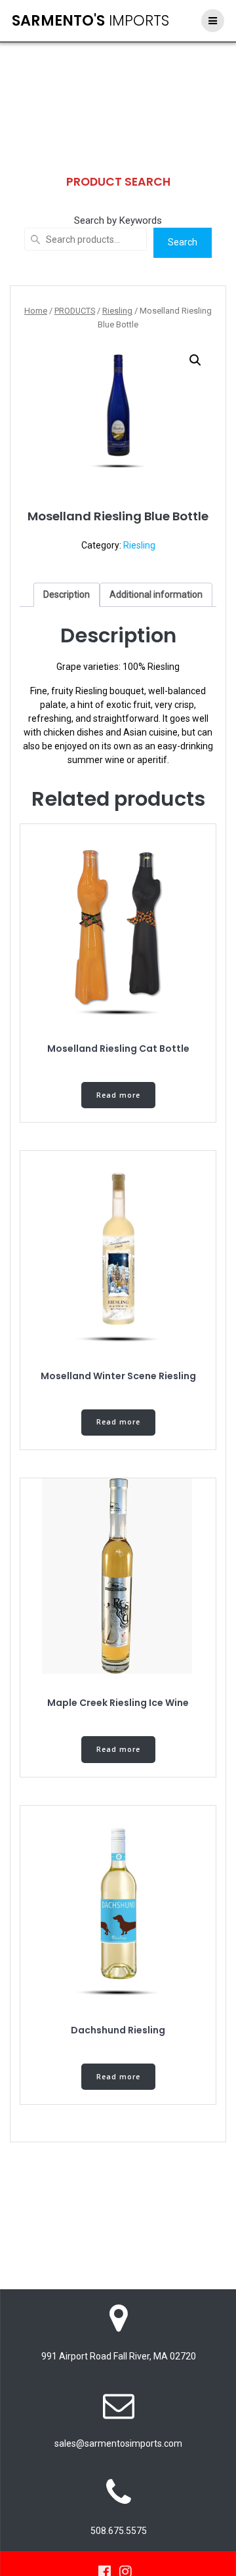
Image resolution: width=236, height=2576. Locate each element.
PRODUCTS (75, 311)
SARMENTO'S (90, 20)
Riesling (117, 311)
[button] (195, 360)
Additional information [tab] (156, 594)
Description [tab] (67, 594)
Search (183, 242)
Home (36, 311)
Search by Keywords (118, 220)
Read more (118, 1095)
